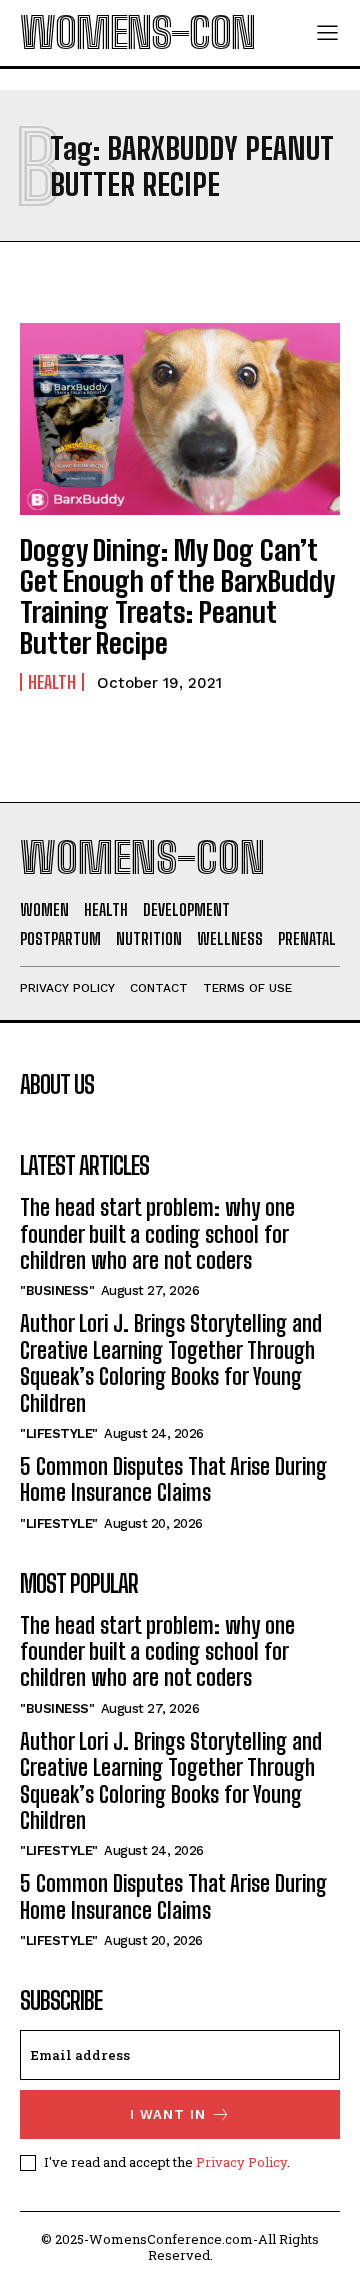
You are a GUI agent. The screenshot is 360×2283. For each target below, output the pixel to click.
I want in (168, 2114)
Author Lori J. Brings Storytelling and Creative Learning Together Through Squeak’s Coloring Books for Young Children (171, 1363)
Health (52, 682)
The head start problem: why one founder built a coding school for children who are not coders (157, 1234)
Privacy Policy (241, 2162)
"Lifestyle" (59, 1433)
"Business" (57, 1290)
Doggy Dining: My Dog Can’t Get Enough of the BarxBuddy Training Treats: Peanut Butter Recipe (177, 596)
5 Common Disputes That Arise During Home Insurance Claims (173, 1479)
